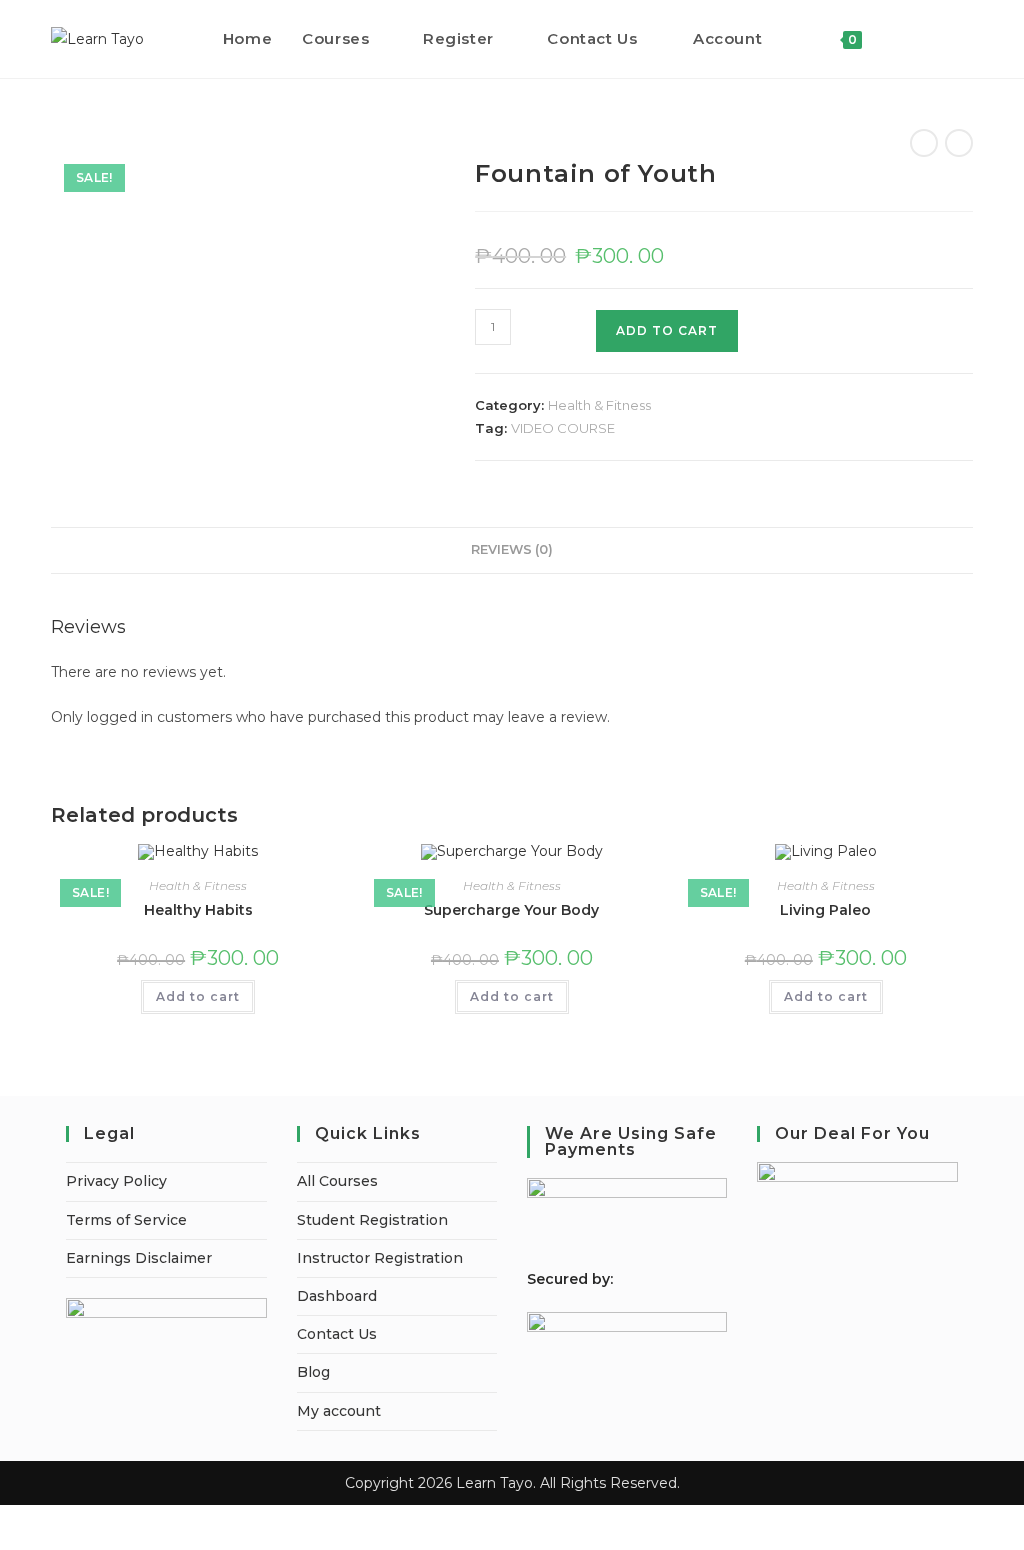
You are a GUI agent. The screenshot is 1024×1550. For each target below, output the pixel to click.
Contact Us (337, 1334)
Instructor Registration (380, 1258)
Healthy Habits (198, 910)
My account (339, 1411)
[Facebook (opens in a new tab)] (940, 38)
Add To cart (667, 330)
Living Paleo (825, 910)
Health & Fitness (599, 405)
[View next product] (959, 143)
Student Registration (372, 1220)
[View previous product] (924, 143)
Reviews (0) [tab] (512, 549)
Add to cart (198, 996)
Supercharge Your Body (511, 910)
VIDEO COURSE (563, 428)
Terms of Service (126, 1220)
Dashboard (337, 1296)
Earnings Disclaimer (139, 1258)
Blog (313, 1372)
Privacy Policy (116, 1181)
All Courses (337, 1181)
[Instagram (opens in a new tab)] (967, 38)
